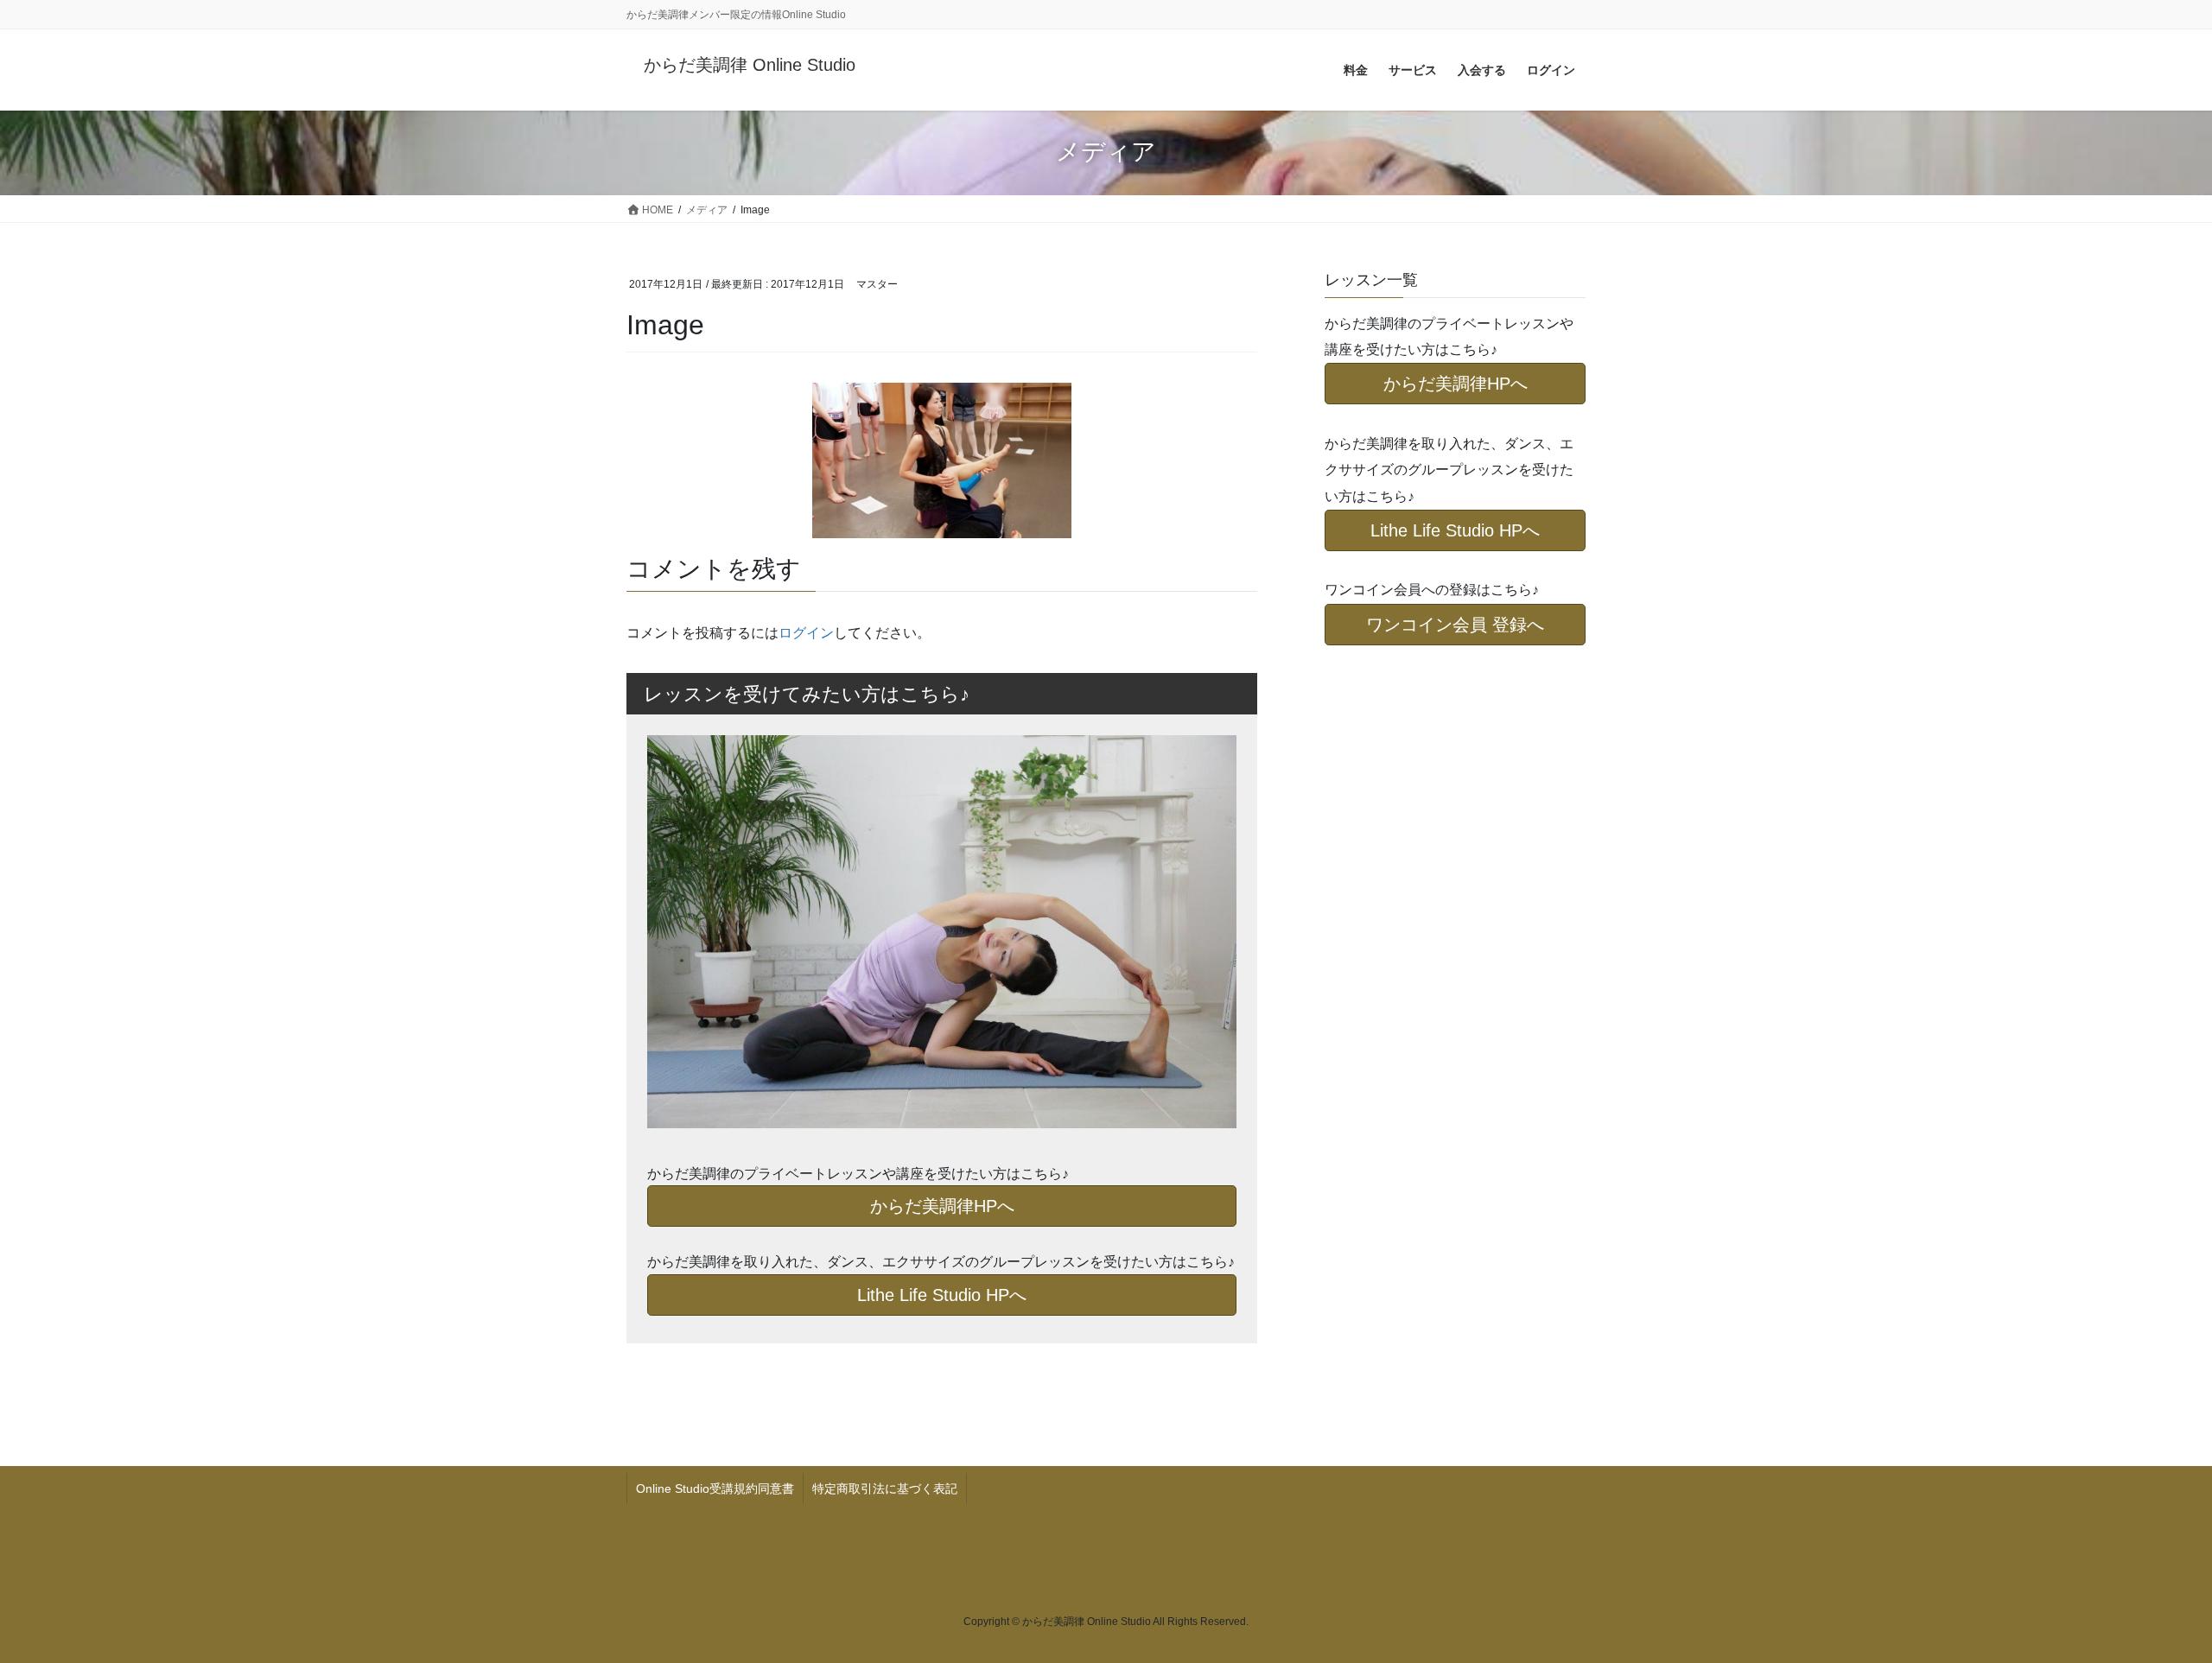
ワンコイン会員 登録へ (1455, 625)
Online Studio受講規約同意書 (715, 1488)
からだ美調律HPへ (942, 1206)
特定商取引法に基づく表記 (885, 1488)
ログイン (806, 633)
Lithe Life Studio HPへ (942, 1295)
